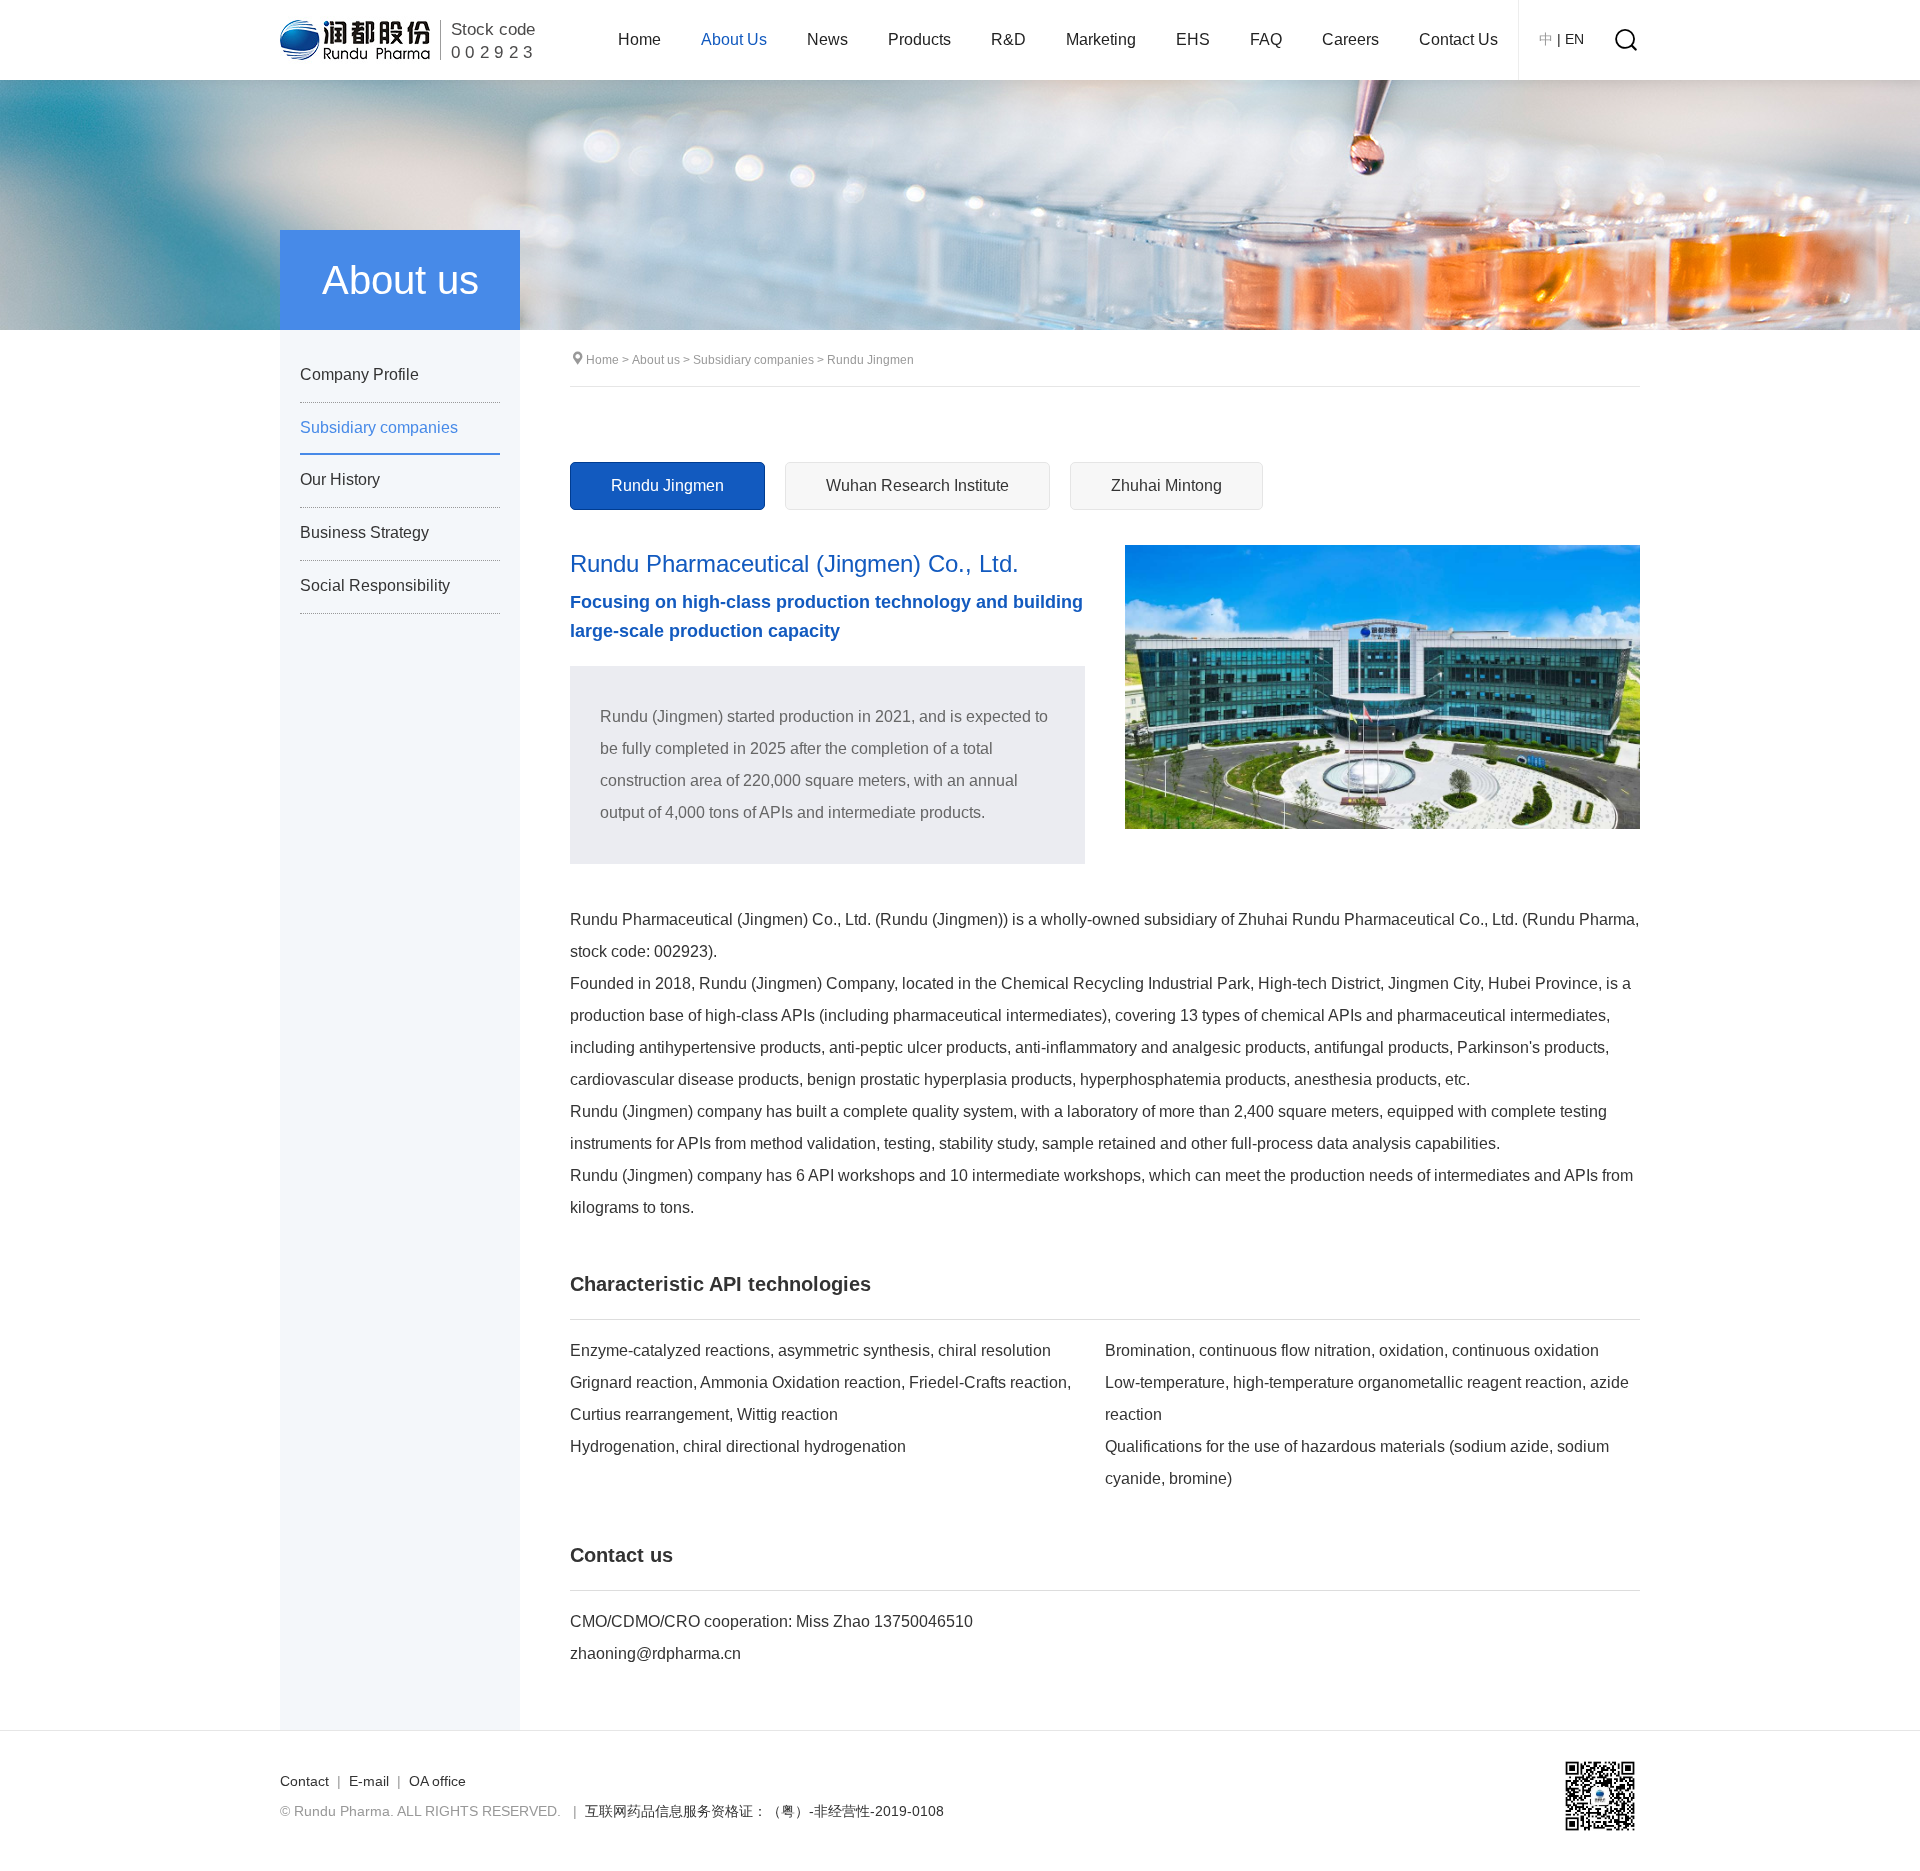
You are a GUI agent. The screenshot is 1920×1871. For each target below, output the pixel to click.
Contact (304, 1781)
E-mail (369, 1781)
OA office (437, 1781)
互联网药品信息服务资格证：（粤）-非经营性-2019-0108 (764, 1811)
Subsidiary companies (753, 360)
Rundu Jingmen (870, 360)
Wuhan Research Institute (917, 485)
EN (1574, 39)
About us (656, 360)
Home (602, 360)
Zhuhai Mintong (1166, 485)
